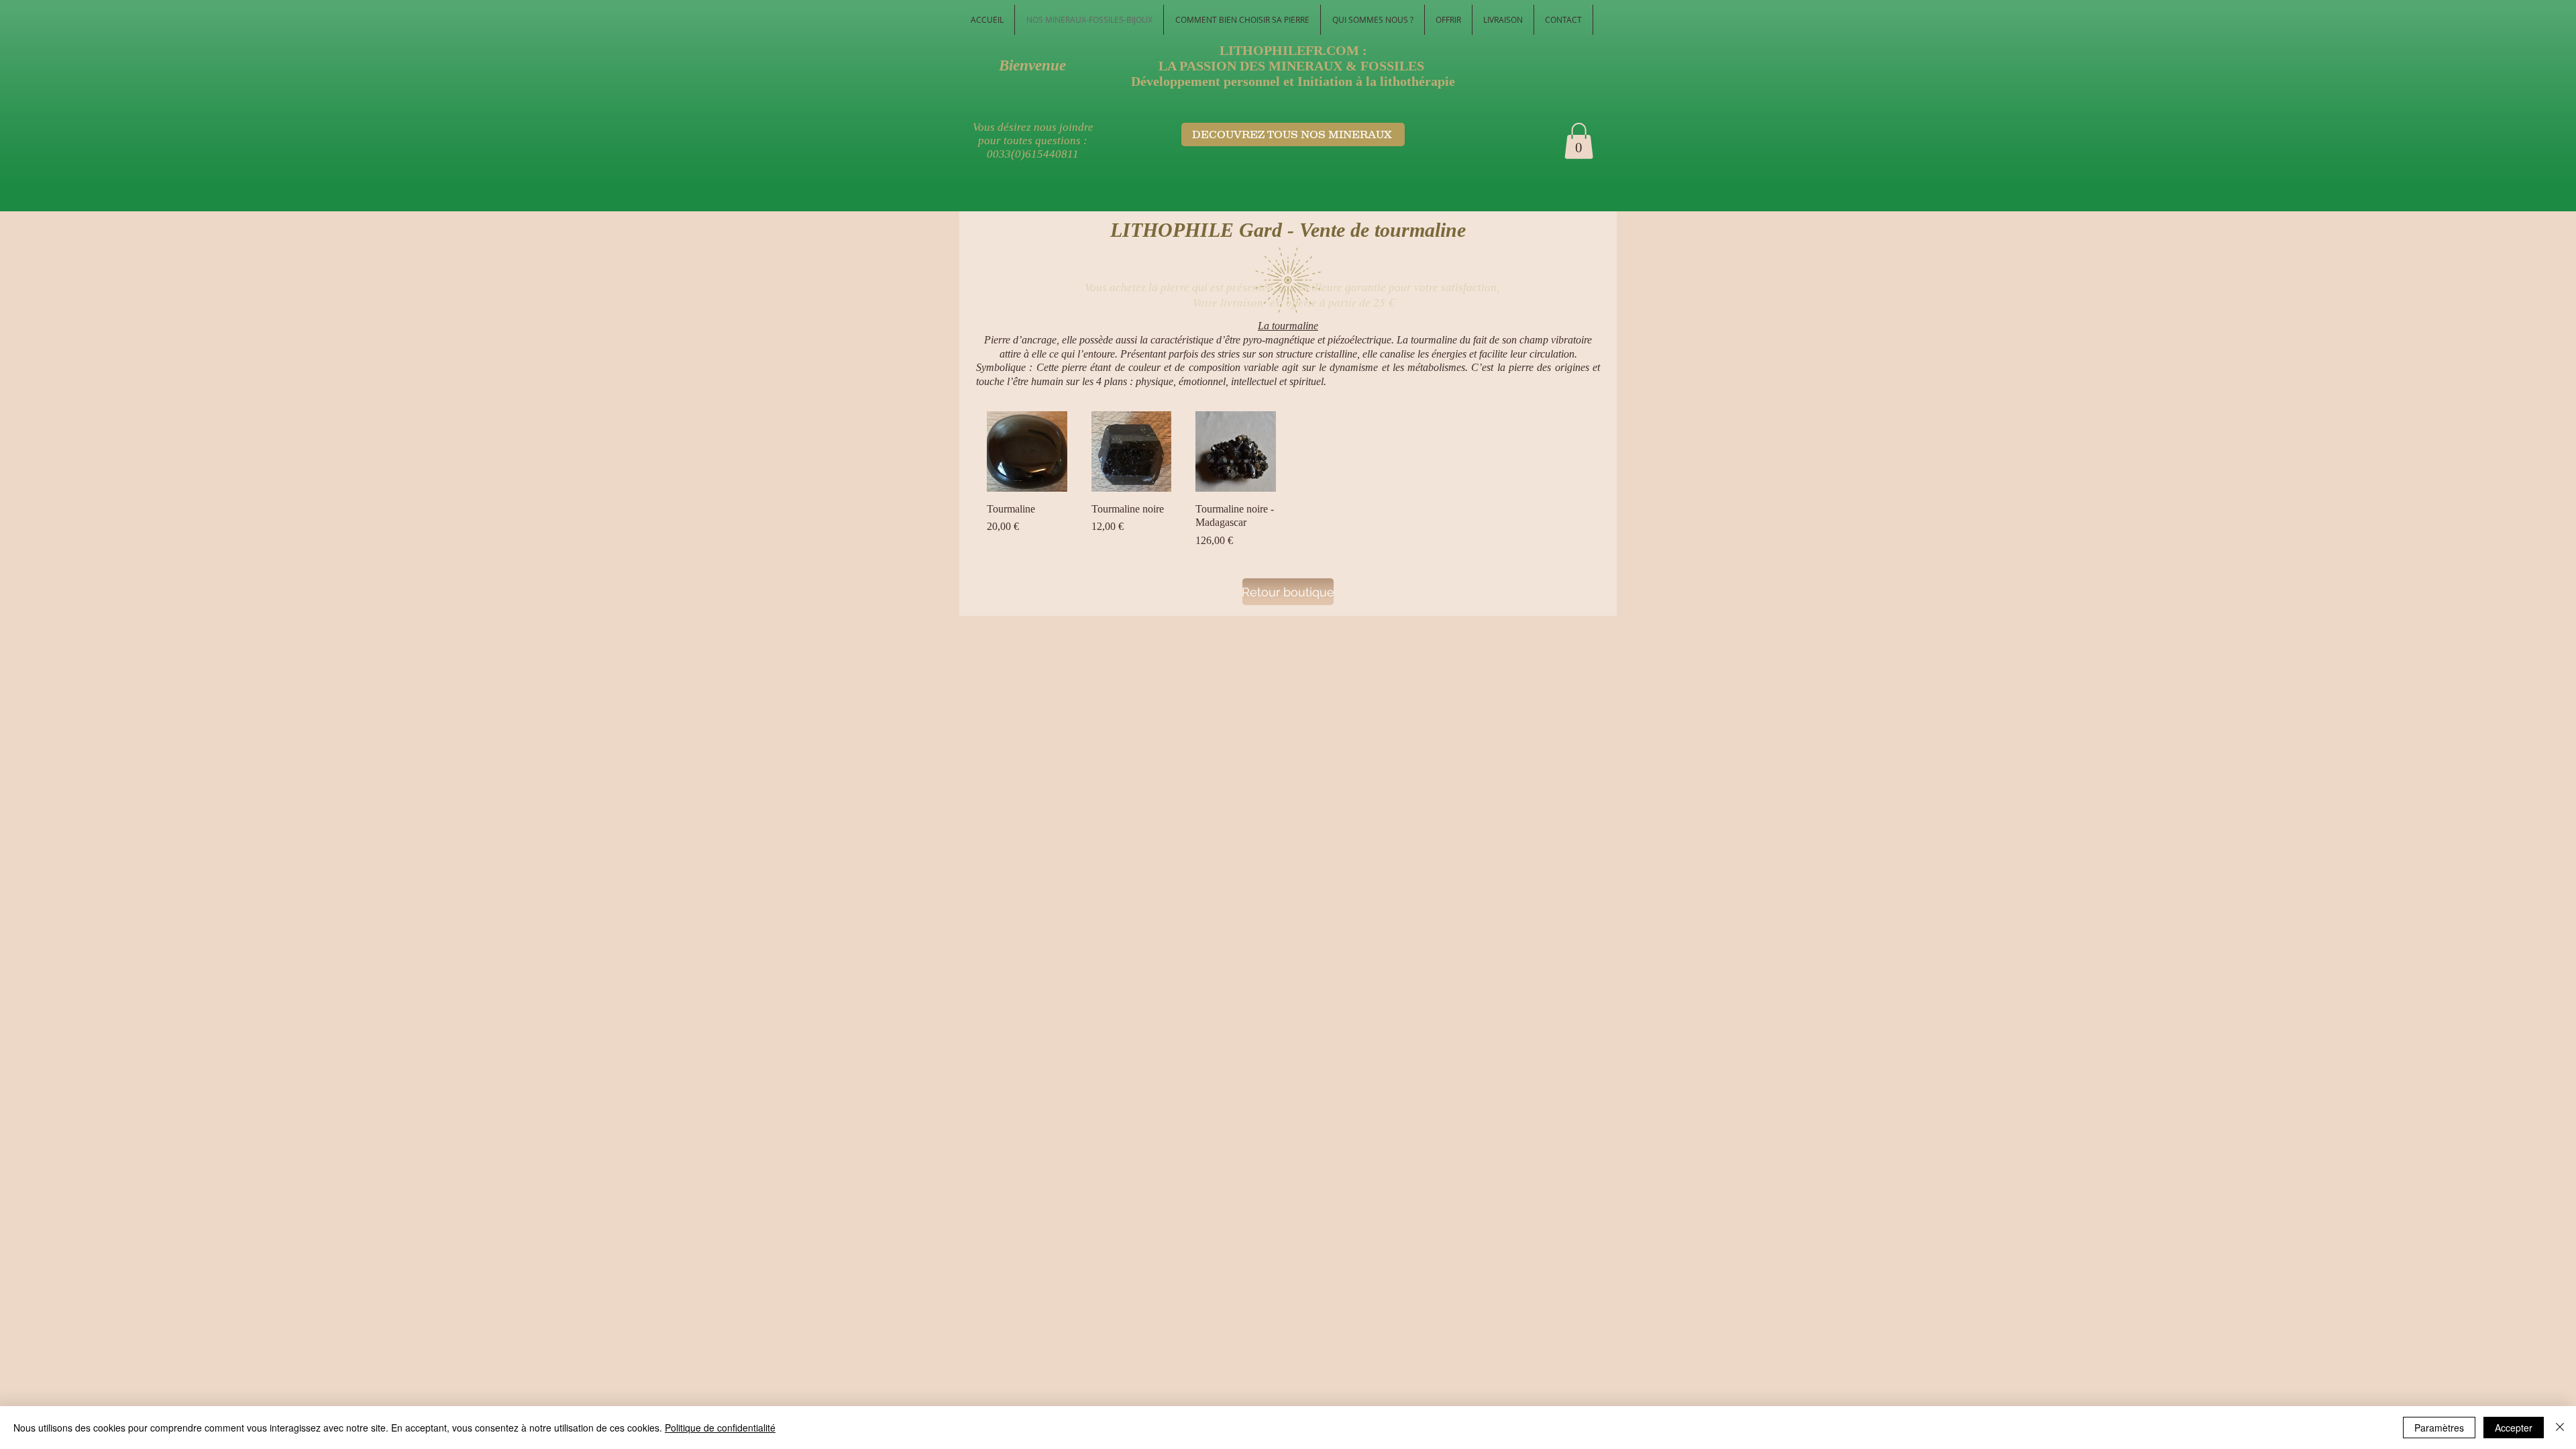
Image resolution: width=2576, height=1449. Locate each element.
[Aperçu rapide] (1027, 451)
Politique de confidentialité (720, 1428)
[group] (1288, 480)
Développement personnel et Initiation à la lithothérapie (1293, 81)
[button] (1579, 141)
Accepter (2514, 1428)
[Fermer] (2560, 1428)
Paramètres (2439, 1428)
